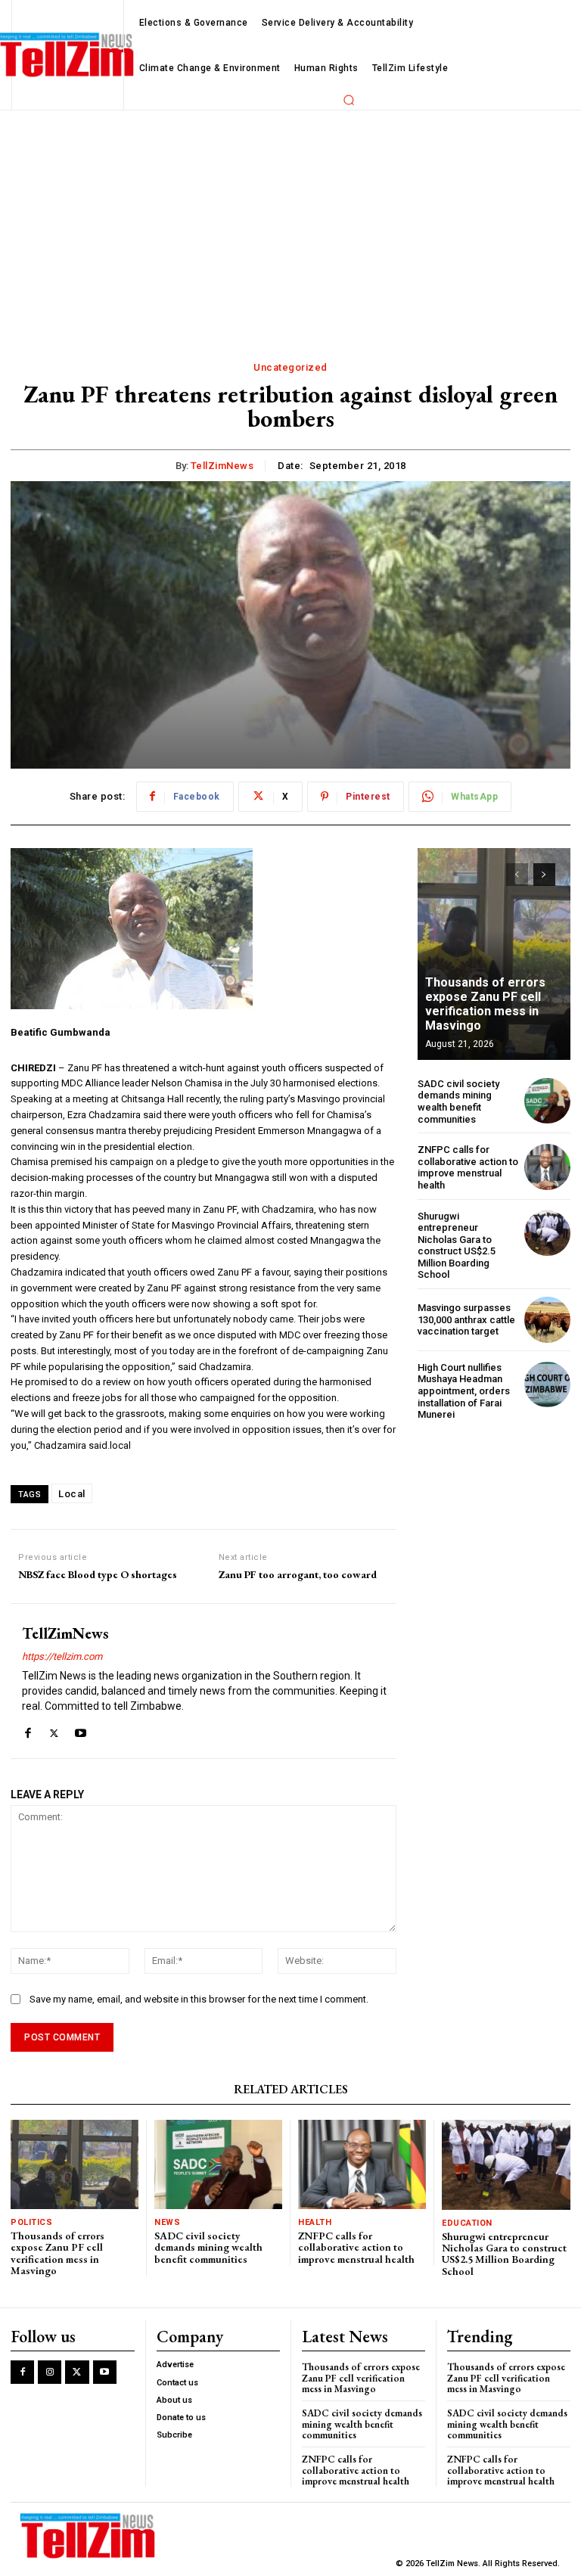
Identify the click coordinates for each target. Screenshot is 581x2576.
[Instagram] (50, 2372)
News (167, 2222)
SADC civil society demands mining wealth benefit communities (458, 1102)
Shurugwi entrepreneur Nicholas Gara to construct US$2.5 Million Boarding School (457, 1246)
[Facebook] (28, 1730)
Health (315, 2222)
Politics (31, 2222)
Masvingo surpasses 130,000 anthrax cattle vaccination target (466, 1319)
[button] (349, 100)
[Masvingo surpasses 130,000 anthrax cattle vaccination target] (547, 1320)
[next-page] (544, 875)
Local (72, 1494)
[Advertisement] (290, 224)
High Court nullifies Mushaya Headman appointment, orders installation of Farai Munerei (464, 1391)
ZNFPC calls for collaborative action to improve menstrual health (468, 1167)
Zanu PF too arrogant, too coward (298, 1575)
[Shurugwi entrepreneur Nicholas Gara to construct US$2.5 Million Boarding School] (547, 1234)
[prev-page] (517, 875)
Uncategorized (290, 367)
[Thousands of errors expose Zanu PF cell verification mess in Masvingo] (494, 954)
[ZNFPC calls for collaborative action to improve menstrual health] (547, 1167)
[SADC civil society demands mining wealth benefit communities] (547, 1101)
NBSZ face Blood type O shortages (98, 1575)
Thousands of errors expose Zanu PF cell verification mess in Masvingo (485, 1004)
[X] (54, 1730)
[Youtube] (81, 1730)
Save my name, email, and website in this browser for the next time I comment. (199, 1999)
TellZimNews (222, 466)
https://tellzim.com (62, 1656)
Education (467, 2223)
